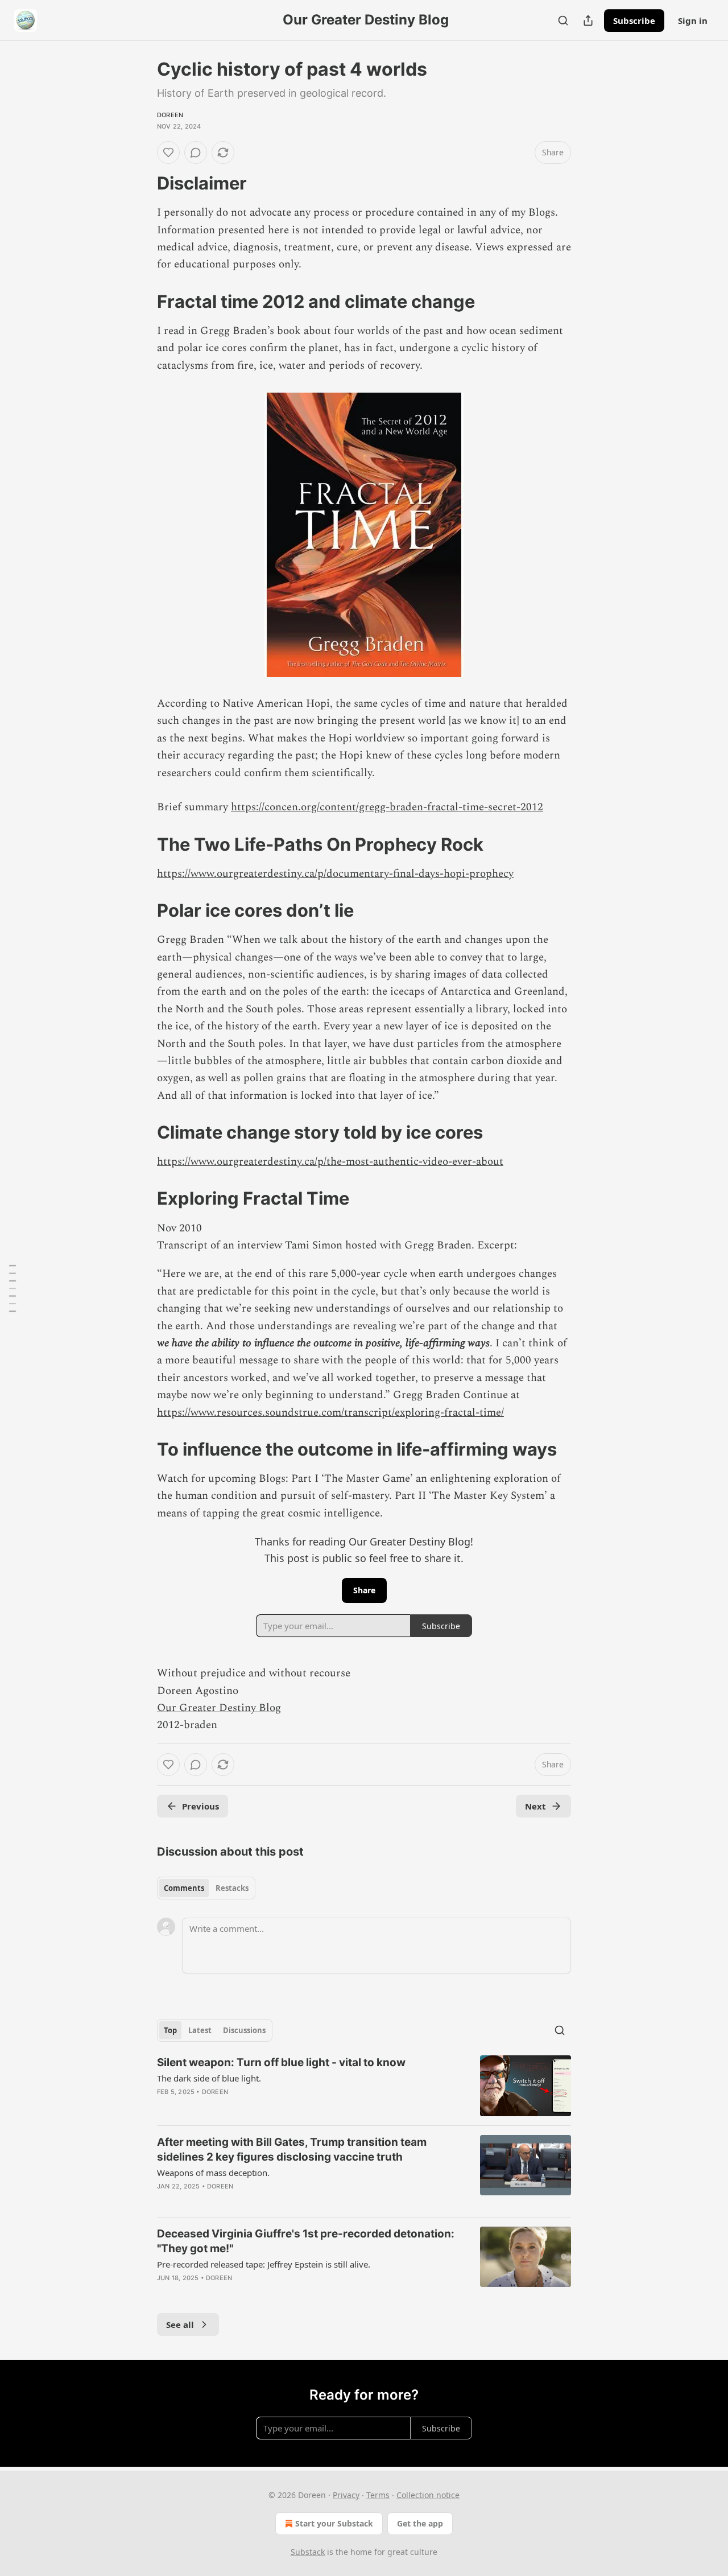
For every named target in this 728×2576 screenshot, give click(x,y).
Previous (200, 1806)
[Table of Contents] (13, 1288)
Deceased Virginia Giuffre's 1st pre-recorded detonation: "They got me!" (306, 2241)
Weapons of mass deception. (213, 2173)
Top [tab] (170, 2030)
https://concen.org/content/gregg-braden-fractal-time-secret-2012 (387, 807)
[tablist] (206, 1888)
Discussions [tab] (244, 2030)
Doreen (170, 115)
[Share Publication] (588, 20)
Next (535, 1806)
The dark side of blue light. (209, 2078)
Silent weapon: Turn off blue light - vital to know (281, 2062)
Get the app (420, 2523)
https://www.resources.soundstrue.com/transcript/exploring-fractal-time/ (330, 1413)
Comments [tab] (184, 1888)
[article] (364, 2086)
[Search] (563, 20)
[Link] (141, 183)
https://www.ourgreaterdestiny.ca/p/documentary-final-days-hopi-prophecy (335, 874)
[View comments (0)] (196, 153)
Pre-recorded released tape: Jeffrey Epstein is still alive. (264, 2264)
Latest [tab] (200, 2030)
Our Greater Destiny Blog (219, 1708)
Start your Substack (334, 2523)
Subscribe (634, 20)
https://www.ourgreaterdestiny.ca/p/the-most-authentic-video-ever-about (330, 1162)
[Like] (168, 153)
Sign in (693, 20)
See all (180, 2324)
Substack (308, 2552)
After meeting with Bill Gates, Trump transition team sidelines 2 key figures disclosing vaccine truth (292, 2150)
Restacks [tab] (232, 1888)
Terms (378, 2495)
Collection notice (428, 2495)
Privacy (346, 2495)
